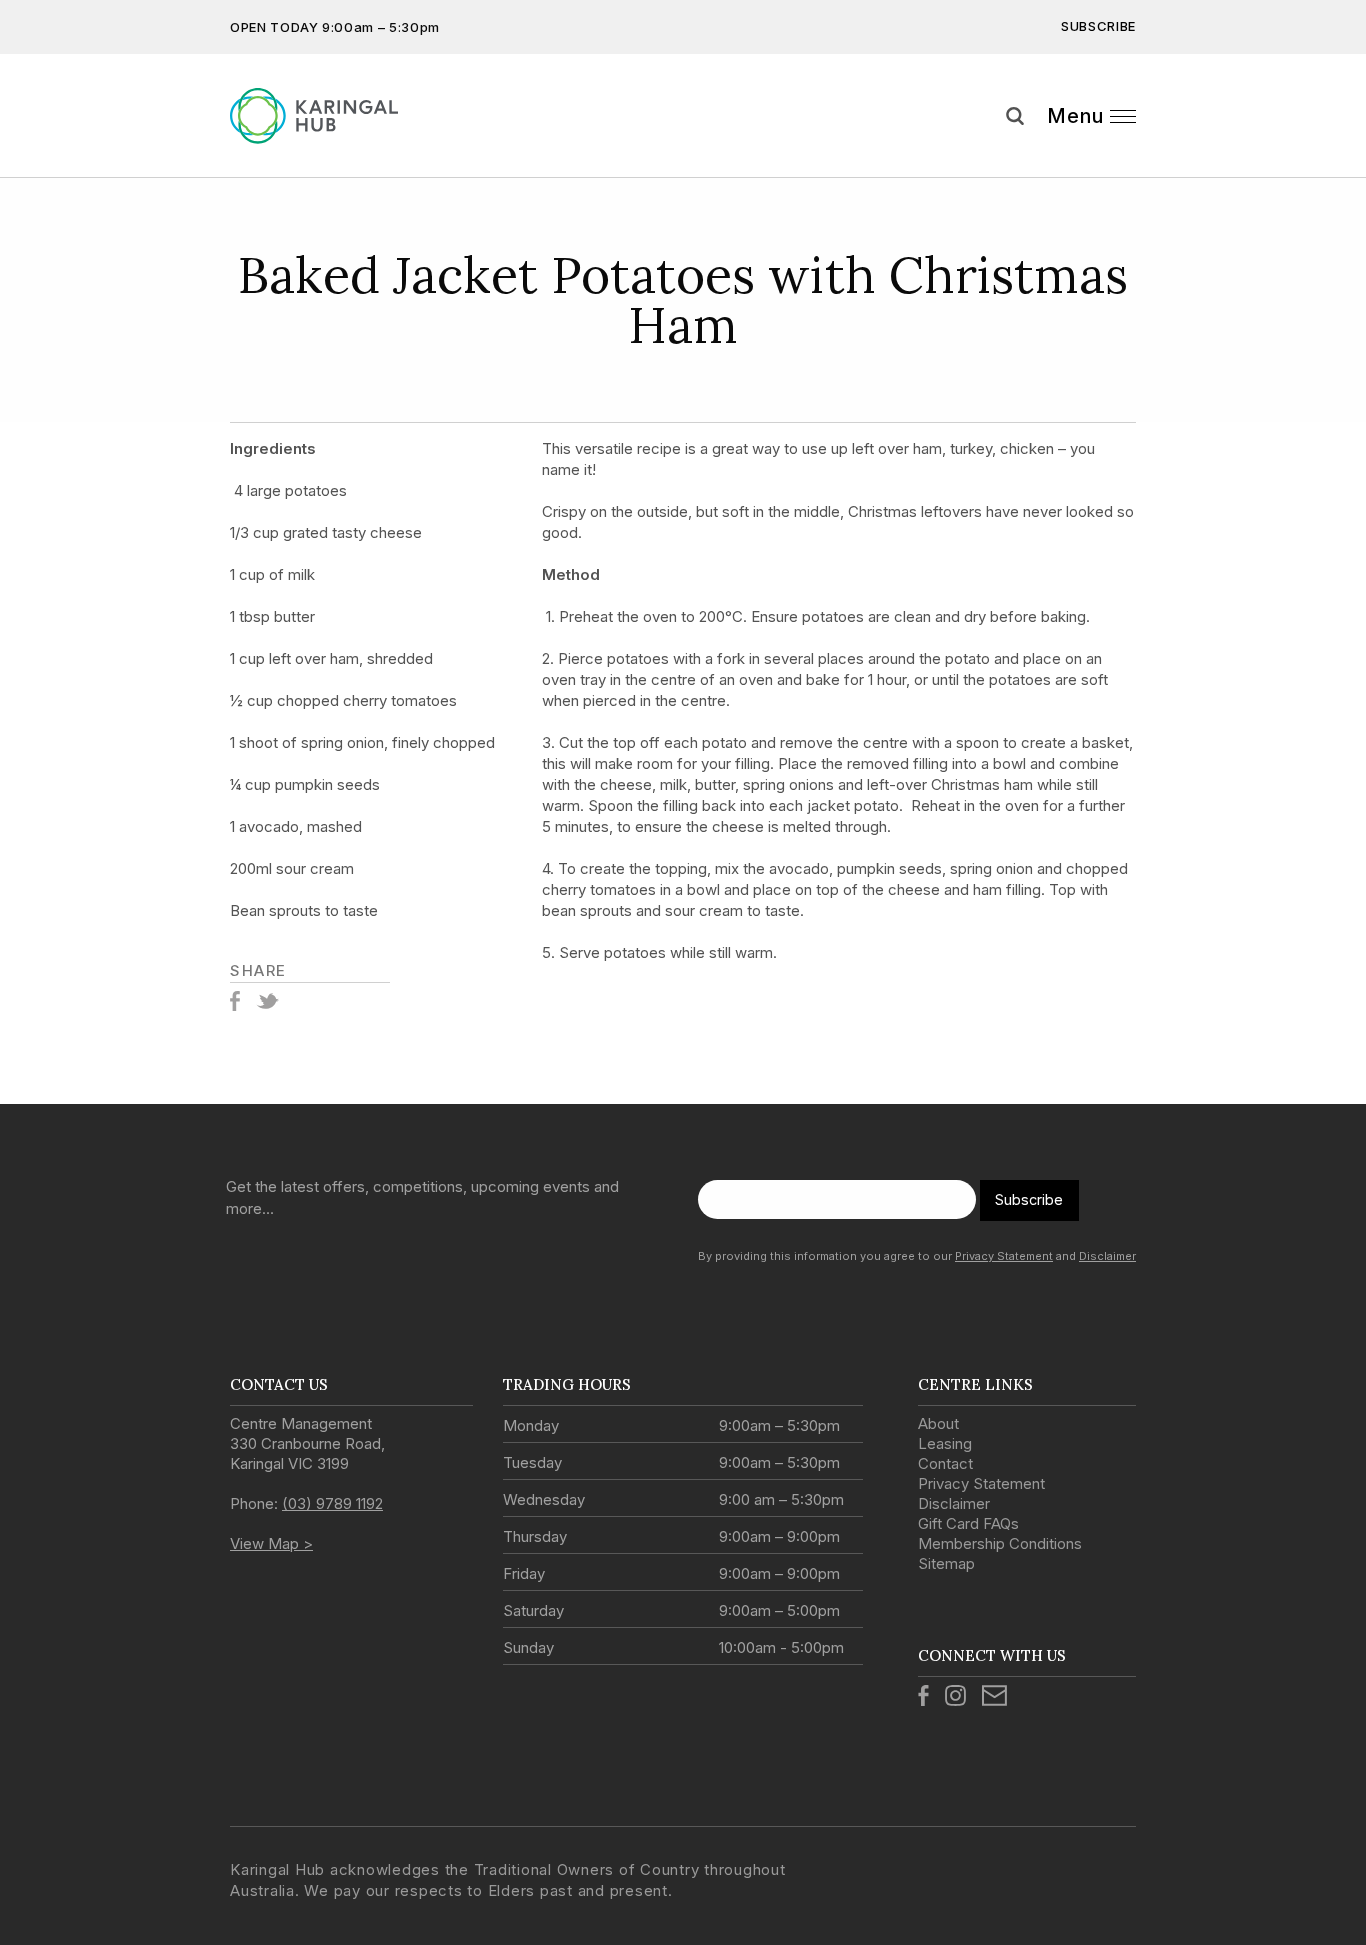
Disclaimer (1107, 1256)
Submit (1336, 153)
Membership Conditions (1000, 1543)
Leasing (945, 1443)
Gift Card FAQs (968, 1523)
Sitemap (946, 1563)
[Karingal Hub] (330, 116)
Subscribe (1098, 26)
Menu (1075, 116)
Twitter (267, 1001)
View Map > (271, 1543)
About (938, 1423)
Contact (945, 1463)
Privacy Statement (1004, 1256)
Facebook (235, 1001)
